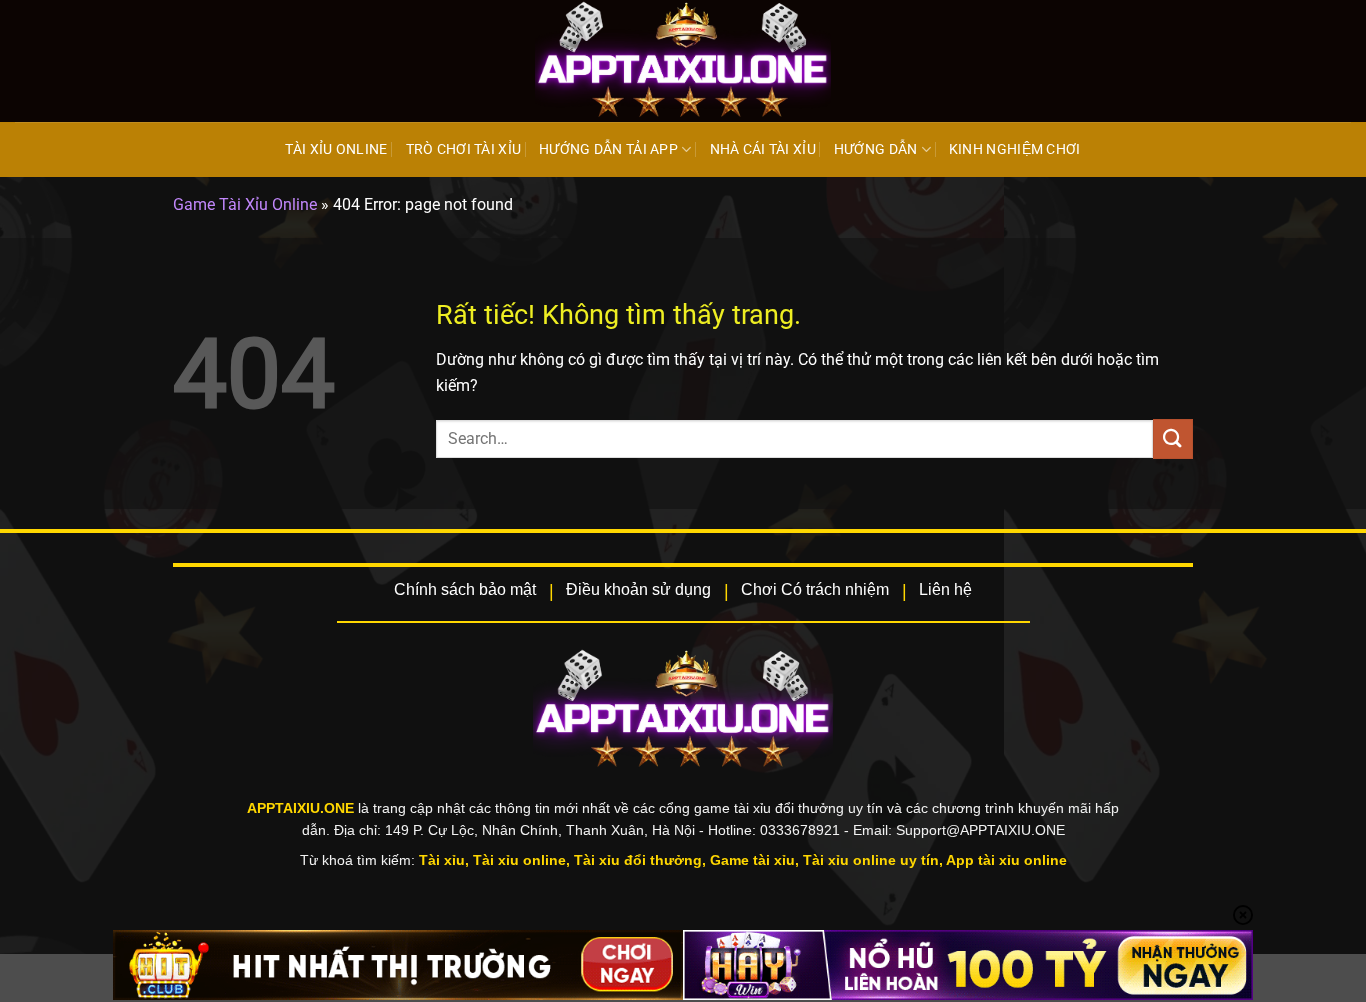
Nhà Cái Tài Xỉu (763, 149)
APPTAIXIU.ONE (302, 808)
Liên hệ (945, 589)
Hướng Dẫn (876, 149)
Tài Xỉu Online (336, 149)
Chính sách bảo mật (465, 589)
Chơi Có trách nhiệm (815, 589)
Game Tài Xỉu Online (245, 204)
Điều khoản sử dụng (638, 589)
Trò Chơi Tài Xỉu (464, 149)
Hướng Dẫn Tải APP (608, 149)
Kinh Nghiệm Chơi (1015, 149)
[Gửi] (1173, 438)
